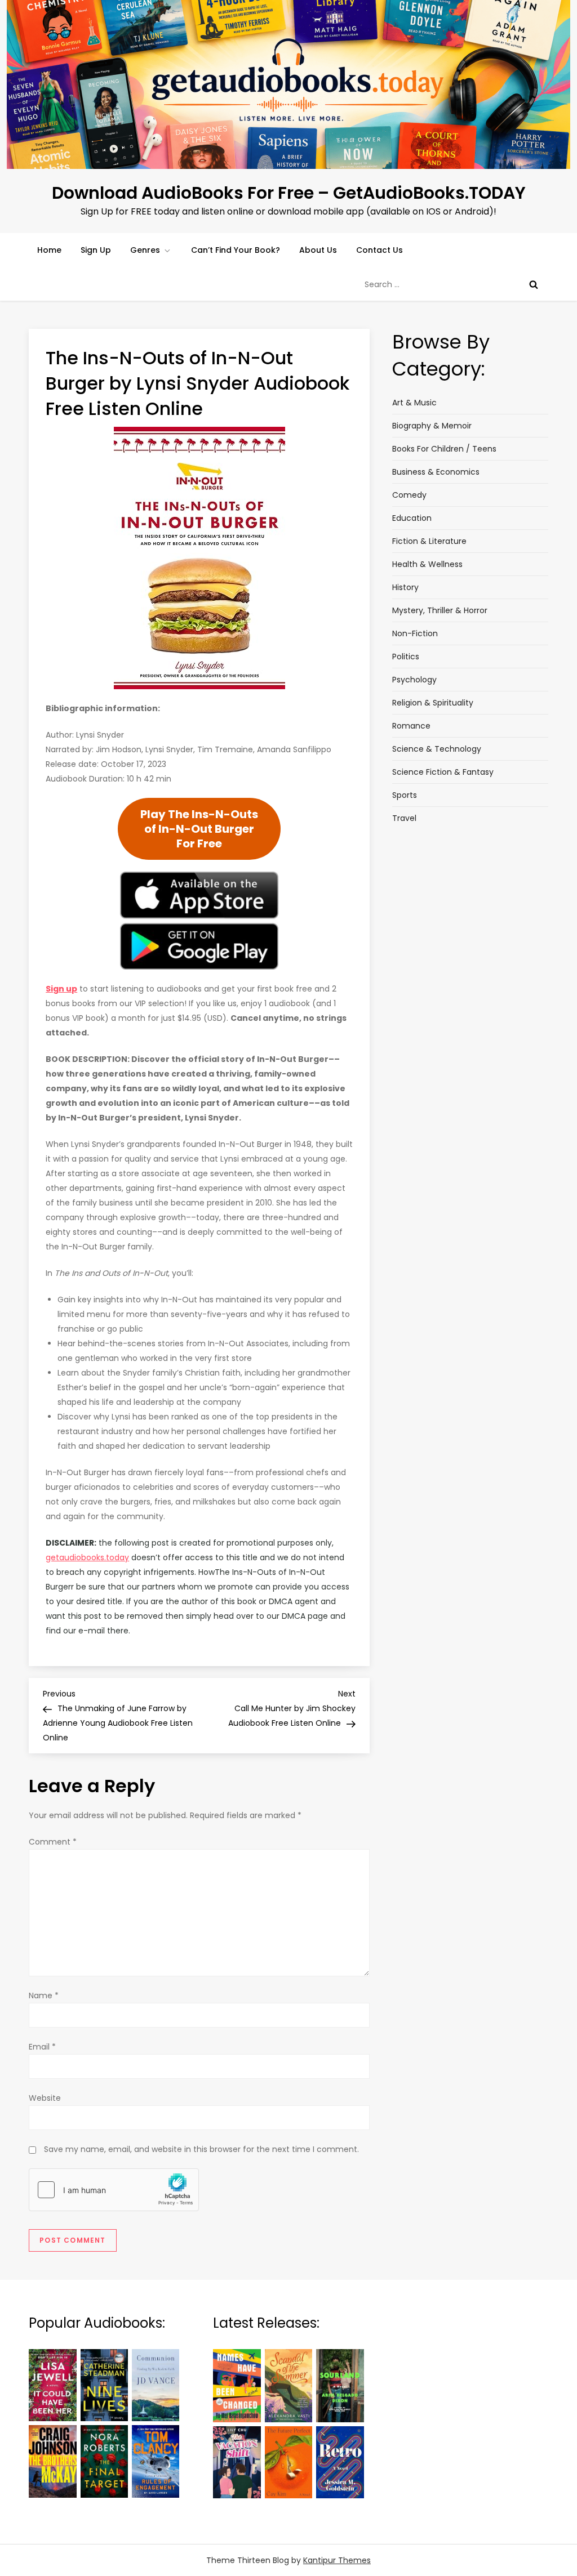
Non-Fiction (415, 633)
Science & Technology (437, 749)
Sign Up (96, 250)
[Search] (534, 284)
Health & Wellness (427, 564)
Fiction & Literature (429, 541)
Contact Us (380, 250)
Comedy (409, 495)
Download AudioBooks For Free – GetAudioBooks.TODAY (289, 193)
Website (45, 2098)
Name (44, 1995)
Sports (405, 795)
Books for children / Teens (444, 449)
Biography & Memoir (432, 426)
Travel (404, 818)
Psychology (414, 680)
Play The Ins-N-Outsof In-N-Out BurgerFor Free (199, 829)
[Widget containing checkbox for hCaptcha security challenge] (114, 2190)
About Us (318, 250)
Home (49, 250)
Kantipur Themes (337, 2560)
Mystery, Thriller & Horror (440, 610)
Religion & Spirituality (433, 703)
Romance (411, 726)
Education (412, 518)
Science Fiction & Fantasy (443, 772)
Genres (145, 250)
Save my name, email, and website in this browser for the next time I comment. (201, 2149)
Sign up (61, 989)
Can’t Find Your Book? (236, 250)
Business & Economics (436, 472)
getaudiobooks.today (87, 1557)
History (405, 587)
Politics (406, 657)
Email (42, 2047)
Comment (53, 1842)
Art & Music (414, 403)
